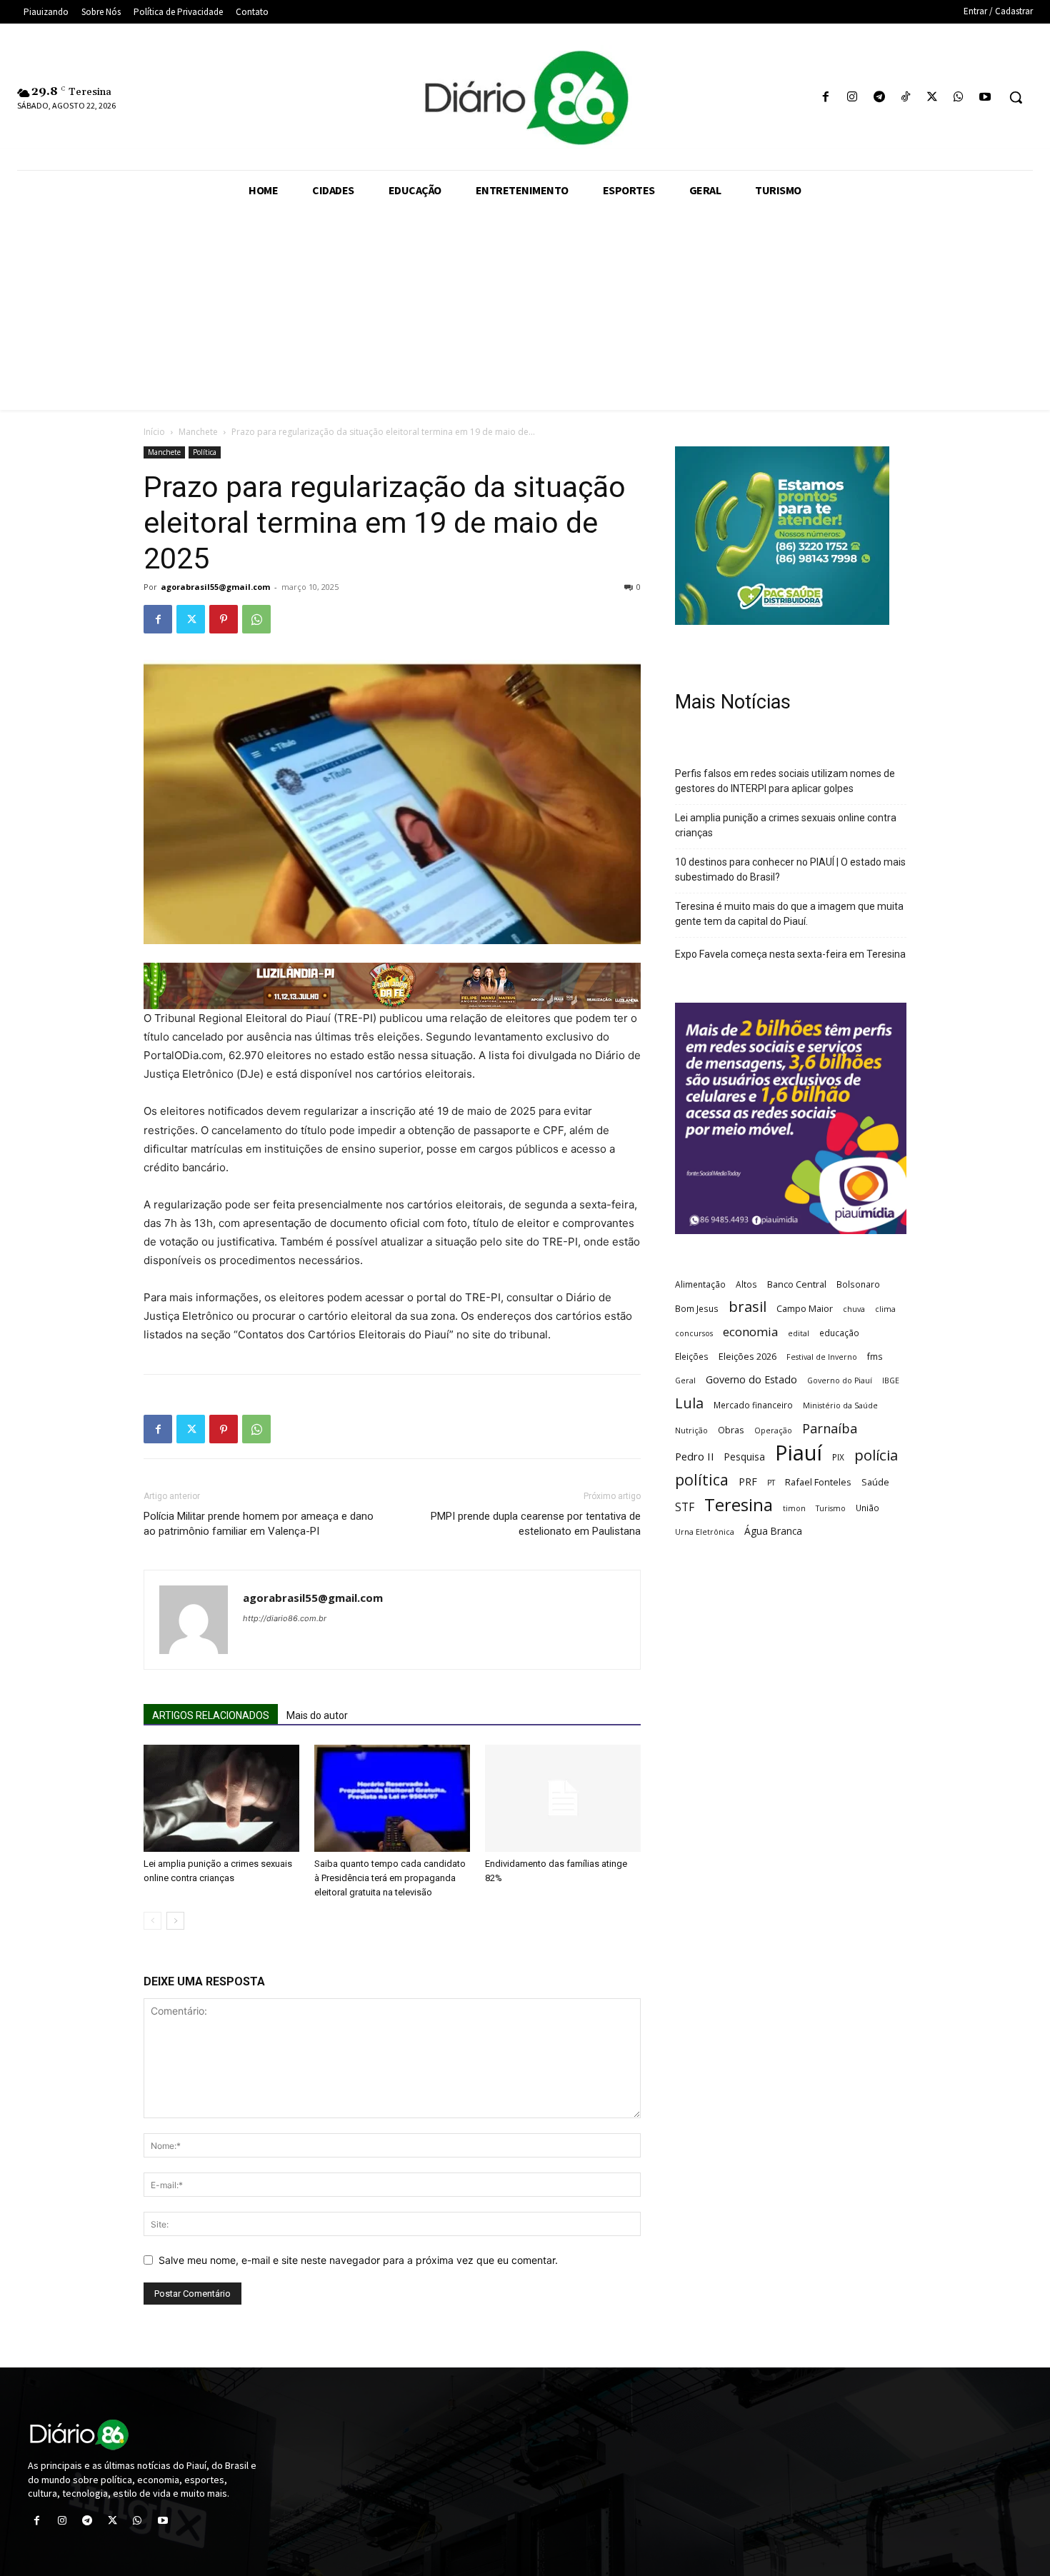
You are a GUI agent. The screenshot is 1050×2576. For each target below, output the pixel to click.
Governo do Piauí (840, 1380)
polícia (876, 1455)
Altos (746, 1284)
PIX (838, 1457)
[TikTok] (905, 97)
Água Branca (773, 1531)
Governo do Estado (751, 1379)
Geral (685, 1380)
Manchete (198, 432)
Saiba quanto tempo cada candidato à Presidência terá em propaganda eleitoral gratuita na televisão (390, 1878)
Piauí (799, 1453)
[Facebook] (826, 97)
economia (750, 1332)
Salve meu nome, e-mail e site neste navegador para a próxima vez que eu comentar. (358, 2260)
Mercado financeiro (753, 1405)
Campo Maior (805, 1308)
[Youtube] (985, 97)
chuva (854, 1309)
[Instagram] (852, 97)
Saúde (875, 1482)
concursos (694, 1333)
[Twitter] (932, 97)
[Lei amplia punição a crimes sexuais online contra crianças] (221, 1798)
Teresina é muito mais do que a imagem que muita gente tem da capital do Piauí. (789, 914)
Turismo (831, 1508)
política (702, 1479)
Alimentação (700, 1284)
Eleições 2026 (747, 1356)
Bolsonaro (858, 1284)
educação (839, 1333)
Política (205, 452)
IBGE (891, 1380)
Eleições (692, 1356)
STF (685, 1507)
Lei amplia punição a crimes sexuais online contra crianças (786, 825)
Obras (731, 1430)
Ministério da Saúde (840, 1405)
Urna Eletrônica (705, 1532)
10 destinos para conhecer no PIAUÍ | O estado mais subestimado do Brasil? (790, 869)
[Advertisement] (525, 310)
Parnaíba (830, 1428)
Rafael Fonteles (818, 1482)
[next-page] (175, 1921)
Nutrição (691, 1430)
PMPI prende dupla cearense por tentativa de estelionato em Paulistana (536, 1524)
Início (154, 432)
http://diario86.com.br (285, 1618)
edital (799, 1333)
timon (794, 1508)
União (867, 1508)
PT (771, 1483)
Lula (689, 1403)
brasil (747, 1307)
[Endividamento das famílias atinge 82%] (563, 1798)
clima (885, 1309)
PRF (748, 1482)
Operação (773, 1430)
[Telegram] (879, 97)
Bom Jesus (697, 1308)
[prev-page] (152, 1921)
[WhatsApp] (959, 97)
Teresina (739, 1505)
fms (875, 1356)
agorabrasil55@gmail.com (215, 587)
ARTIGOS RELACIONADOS (211, 1715)
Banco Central (797, 1284)
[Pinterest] (224, 619)
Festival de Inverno (822, 1357)
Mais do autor (317, 1715)
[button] (1016, 97)
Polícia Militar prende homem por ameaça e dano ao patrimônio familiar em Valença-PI (259, 1524)
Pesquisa (745, 1457)
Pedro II (695, 1456)
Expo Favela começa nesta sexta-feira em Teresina (790, 954)
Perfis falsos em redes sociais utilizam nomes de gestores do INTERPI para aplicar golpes (785, 781)
